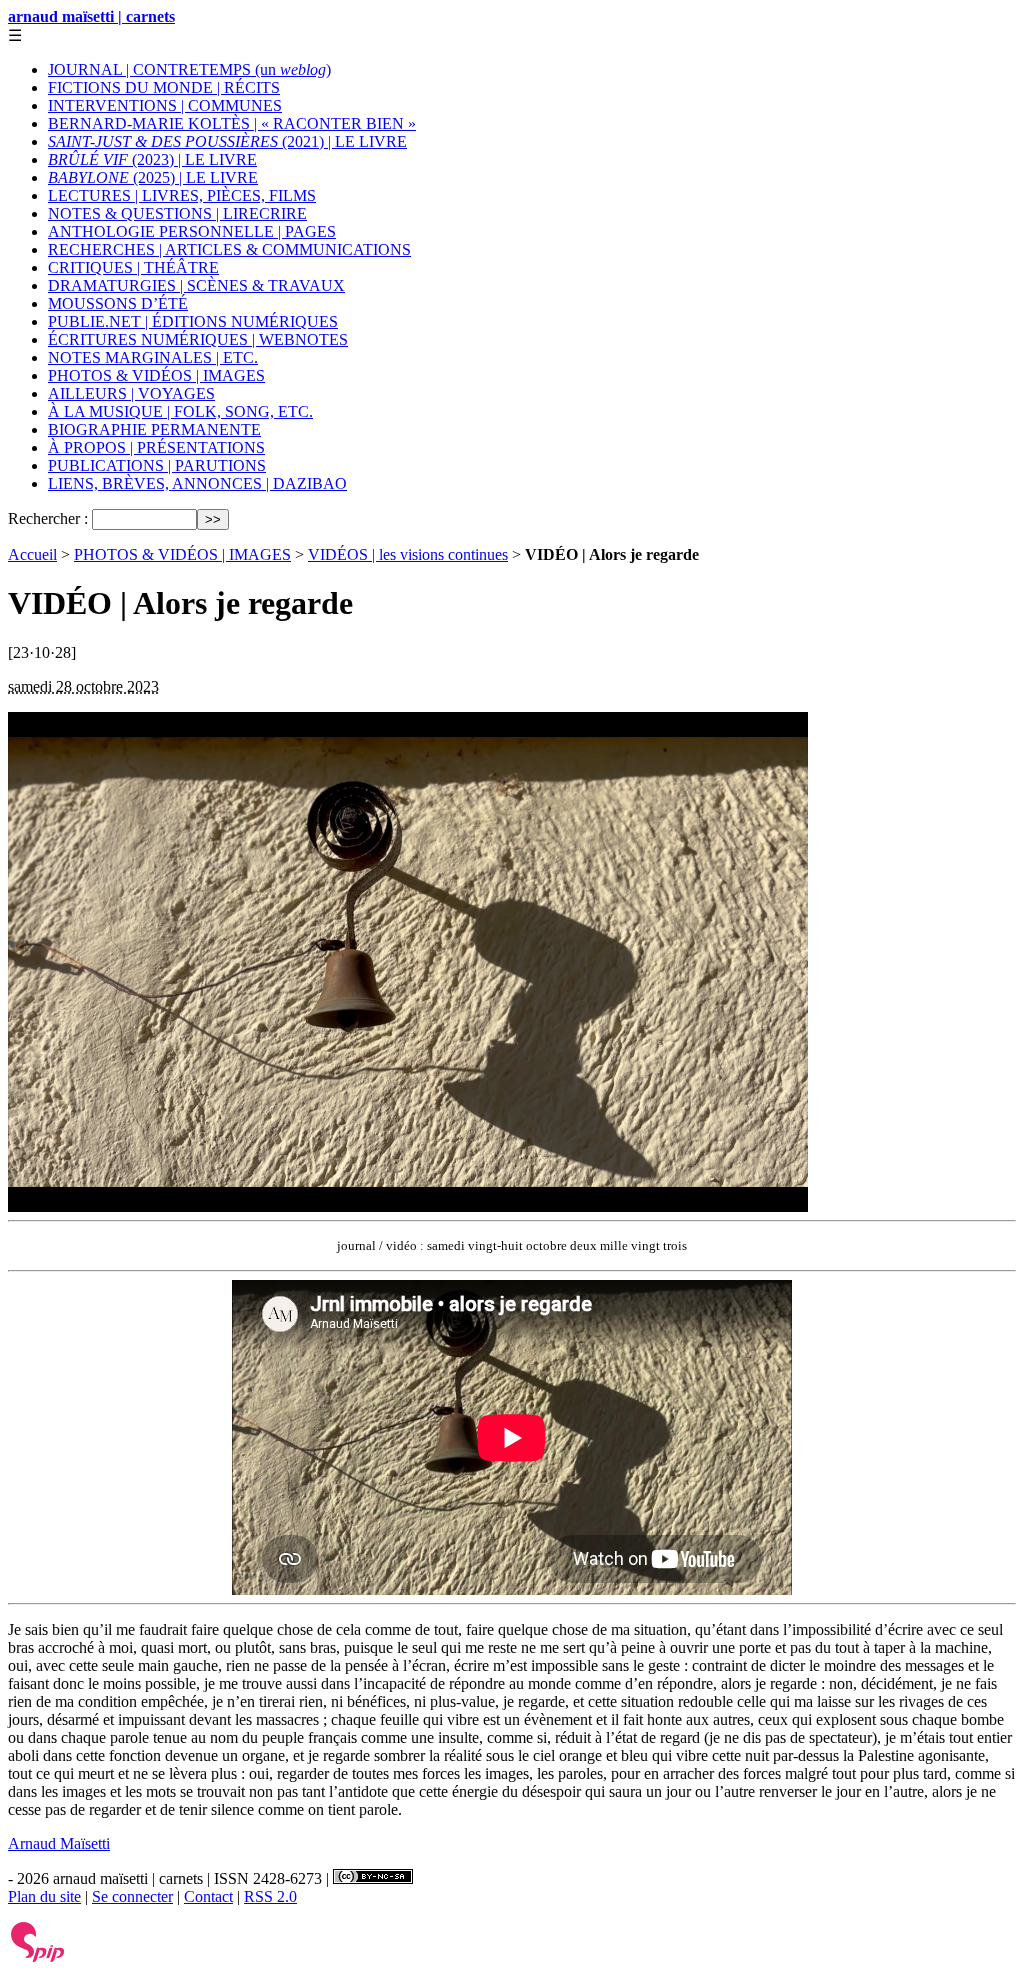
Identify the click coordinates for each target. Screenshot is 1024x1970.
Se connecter (132, 1896)
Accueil (32, 554)
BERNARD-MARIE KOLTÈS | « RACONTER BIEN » (232, 123)
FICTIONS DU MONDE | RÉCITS (164, 87)
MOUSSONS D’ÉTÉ (118, 303)
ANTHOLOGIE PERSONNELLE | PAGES (192, 231)
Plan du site (44, 1896)
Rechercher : (48, 518)
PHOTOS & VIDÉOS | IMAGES (156, 375)
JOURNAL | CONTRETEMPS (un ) (189, 69)
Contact (208, 1896)
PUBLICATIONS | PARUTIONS (157, 465)
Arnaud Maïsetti (59, 1843)
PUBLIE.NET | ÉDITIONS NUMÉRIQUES (193, 321)
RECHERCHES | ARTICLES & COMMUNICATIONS (229, 249)
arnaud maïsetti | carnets (91, 16)
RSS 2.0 (270, 1896)
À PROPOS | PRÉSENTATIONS (156, 447)
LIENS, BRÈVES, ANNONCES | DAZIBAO (197, 483)
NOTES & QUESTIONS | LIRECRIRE (177, 213)
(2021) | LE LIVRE (227, 141)
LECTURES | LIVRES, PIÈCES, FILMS (182, 195)
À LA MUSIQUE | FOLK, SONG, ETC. (180, 411)
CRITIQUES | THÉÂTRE (133, 267)
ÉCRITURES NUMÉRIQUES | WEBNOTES (198, 339)
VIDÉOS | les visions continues (408, 554)
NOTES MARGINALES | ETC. (153, 357)
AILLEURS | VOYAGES (131, 393)
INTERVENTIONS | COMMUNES (165, 105)
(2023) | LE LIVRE (152, 159)
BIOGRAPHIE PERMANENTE (154, 429)
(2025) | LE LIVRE (153, 177)
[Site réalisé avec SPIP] (38, 1957)
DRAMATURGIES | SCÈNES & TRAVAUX (196, 285)
